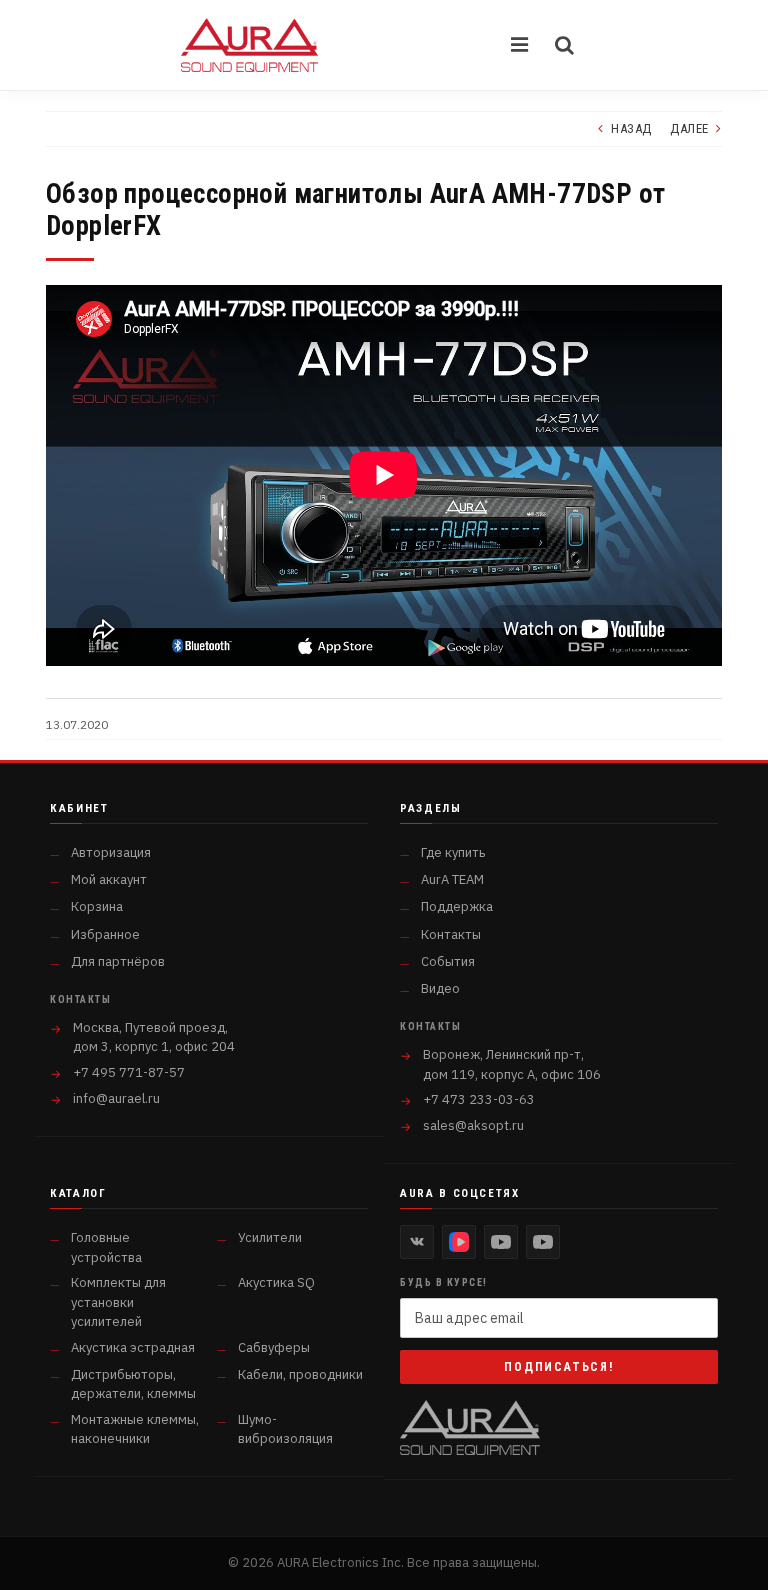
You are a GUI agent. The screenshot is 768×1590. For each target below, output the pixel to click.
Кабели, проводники (300, 1374)
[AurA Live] (543, 1242)
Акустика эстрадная (133, 1347)
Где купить (453, 852)
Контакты (451, 934)
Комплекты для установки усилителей (118, 1302)
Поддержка (457, 906)
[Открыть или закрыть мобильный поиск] (565, 45)
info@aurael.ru (116, 1098)
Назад (631, 128)
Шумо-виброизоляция (285, 1429)
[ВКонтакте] (417, 1242)
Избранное (105, 934)
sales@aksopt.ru (473, 1125)
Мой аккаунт (109, 879)
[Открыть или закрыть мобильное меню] (521, 45)
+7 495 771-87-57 (129, 1072)
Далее (689, 128)
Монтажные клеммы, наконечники (135, 1429)
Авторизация (111, 852)
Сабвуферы (274, 1347)
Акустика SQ (276, 1282)
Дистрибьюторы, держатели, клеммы (133, 1384)
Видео (440, 988)
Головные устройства (106, 1247)
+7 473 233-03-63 (479, 1099)
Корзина (97, 906)
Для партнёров (118, 961)
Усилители (270, 1237)
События (448, 961)
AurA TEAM (452, 879)
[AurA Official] (501, 1242)
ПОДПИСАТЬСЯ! (559, 1367)
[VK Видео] (459, 1242)
